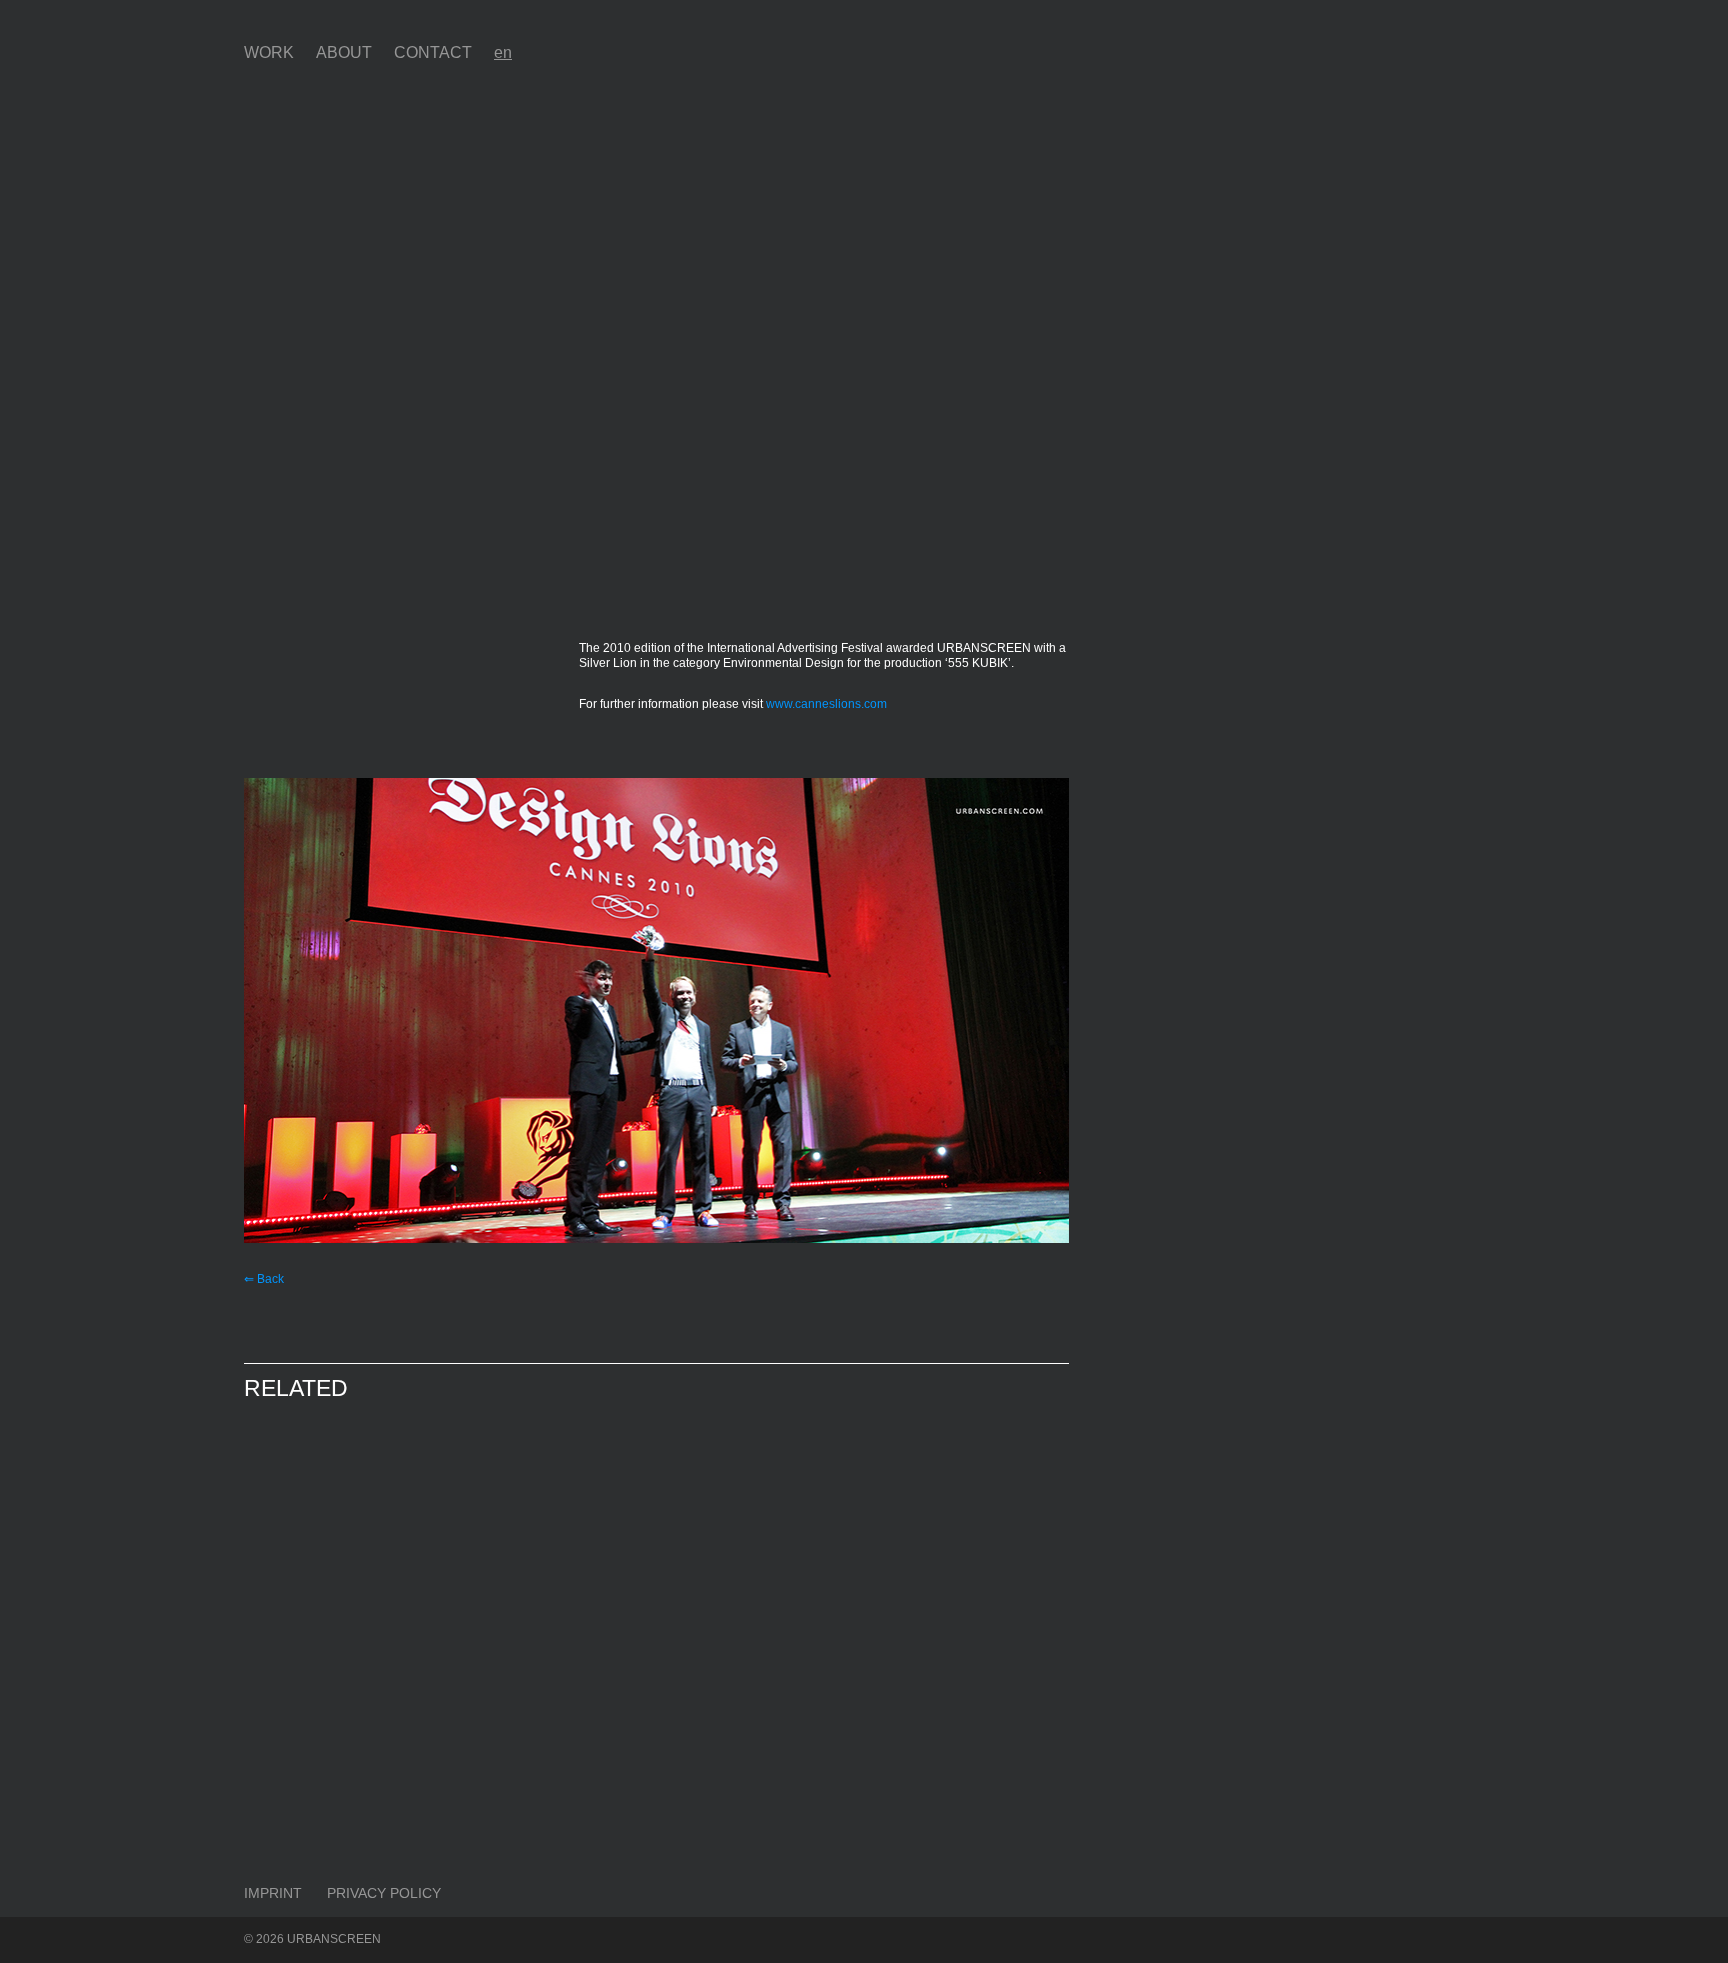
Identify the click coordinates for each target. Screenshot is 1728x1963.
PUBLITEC (308, 1535)
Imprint (273, 1893)
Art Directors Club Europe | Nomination (540, 1563)
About (344, 53)
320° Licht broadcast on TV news (331, 1789)
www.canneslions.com (826, 704)
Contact (433, 53)
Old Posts (297, 1563)
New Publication (527, 1789)
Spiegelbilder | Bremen (963, 1580)
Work (269, 53)
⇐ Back (264, 1279)
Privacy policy (384, 1893)
